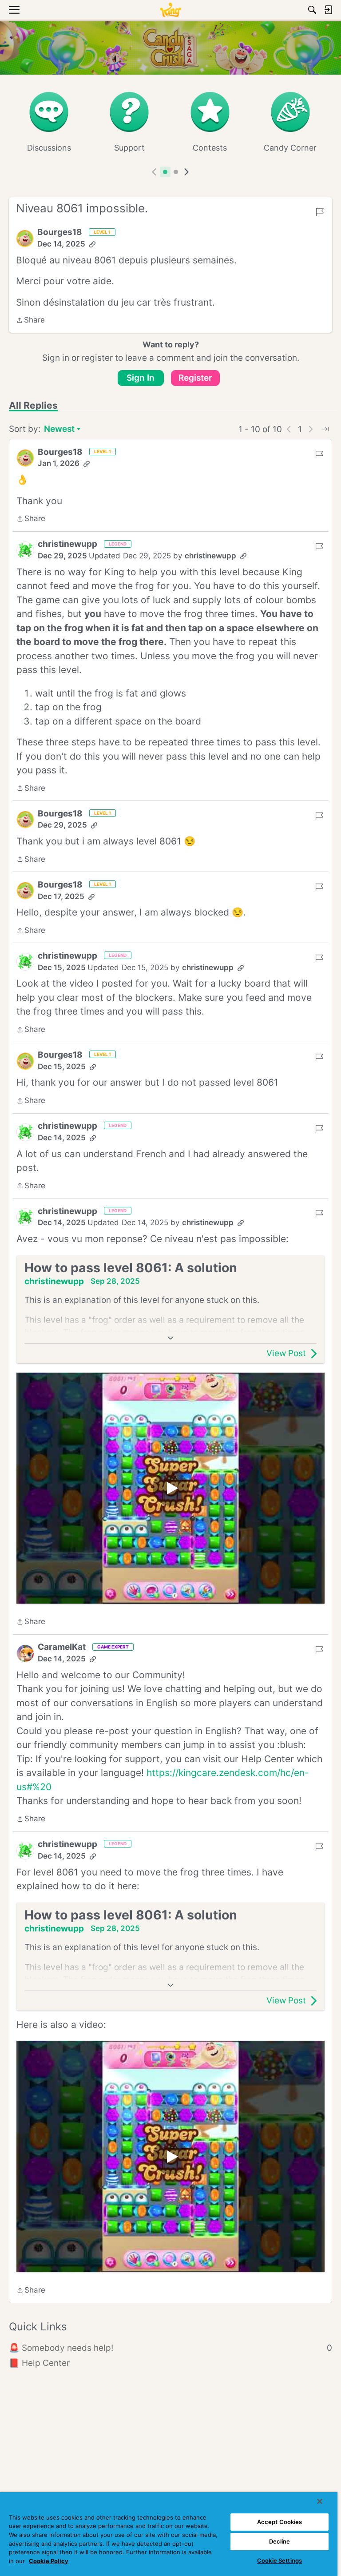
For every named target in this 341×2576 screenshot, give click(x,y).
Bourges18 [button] (60, 232)
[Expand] (170, 1338)
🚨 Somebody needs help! (170, 2348)
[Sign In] (328, 10)
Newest (59, 430)
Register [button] (195, 378)
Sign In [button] (141, 378)
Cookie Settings (280, 2560)
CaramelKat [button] (62, 1647)
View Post (286, 1353)
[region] (169, 2534)
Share (30, 321)
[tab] (165, 172)
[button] (25, 239)
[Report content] (320, 212)
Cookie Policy (49, 2561)
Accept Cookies (280, 2522)
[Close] (320, 2501)
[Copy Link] (92, 244)
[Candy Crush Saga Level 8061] (170, 1488)
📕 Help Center (39, 2363)
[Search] (312, 10)
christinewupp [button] (67, 544)
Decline (280, 2541)
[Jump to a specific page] (325, 429)
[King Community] (170, 10)
